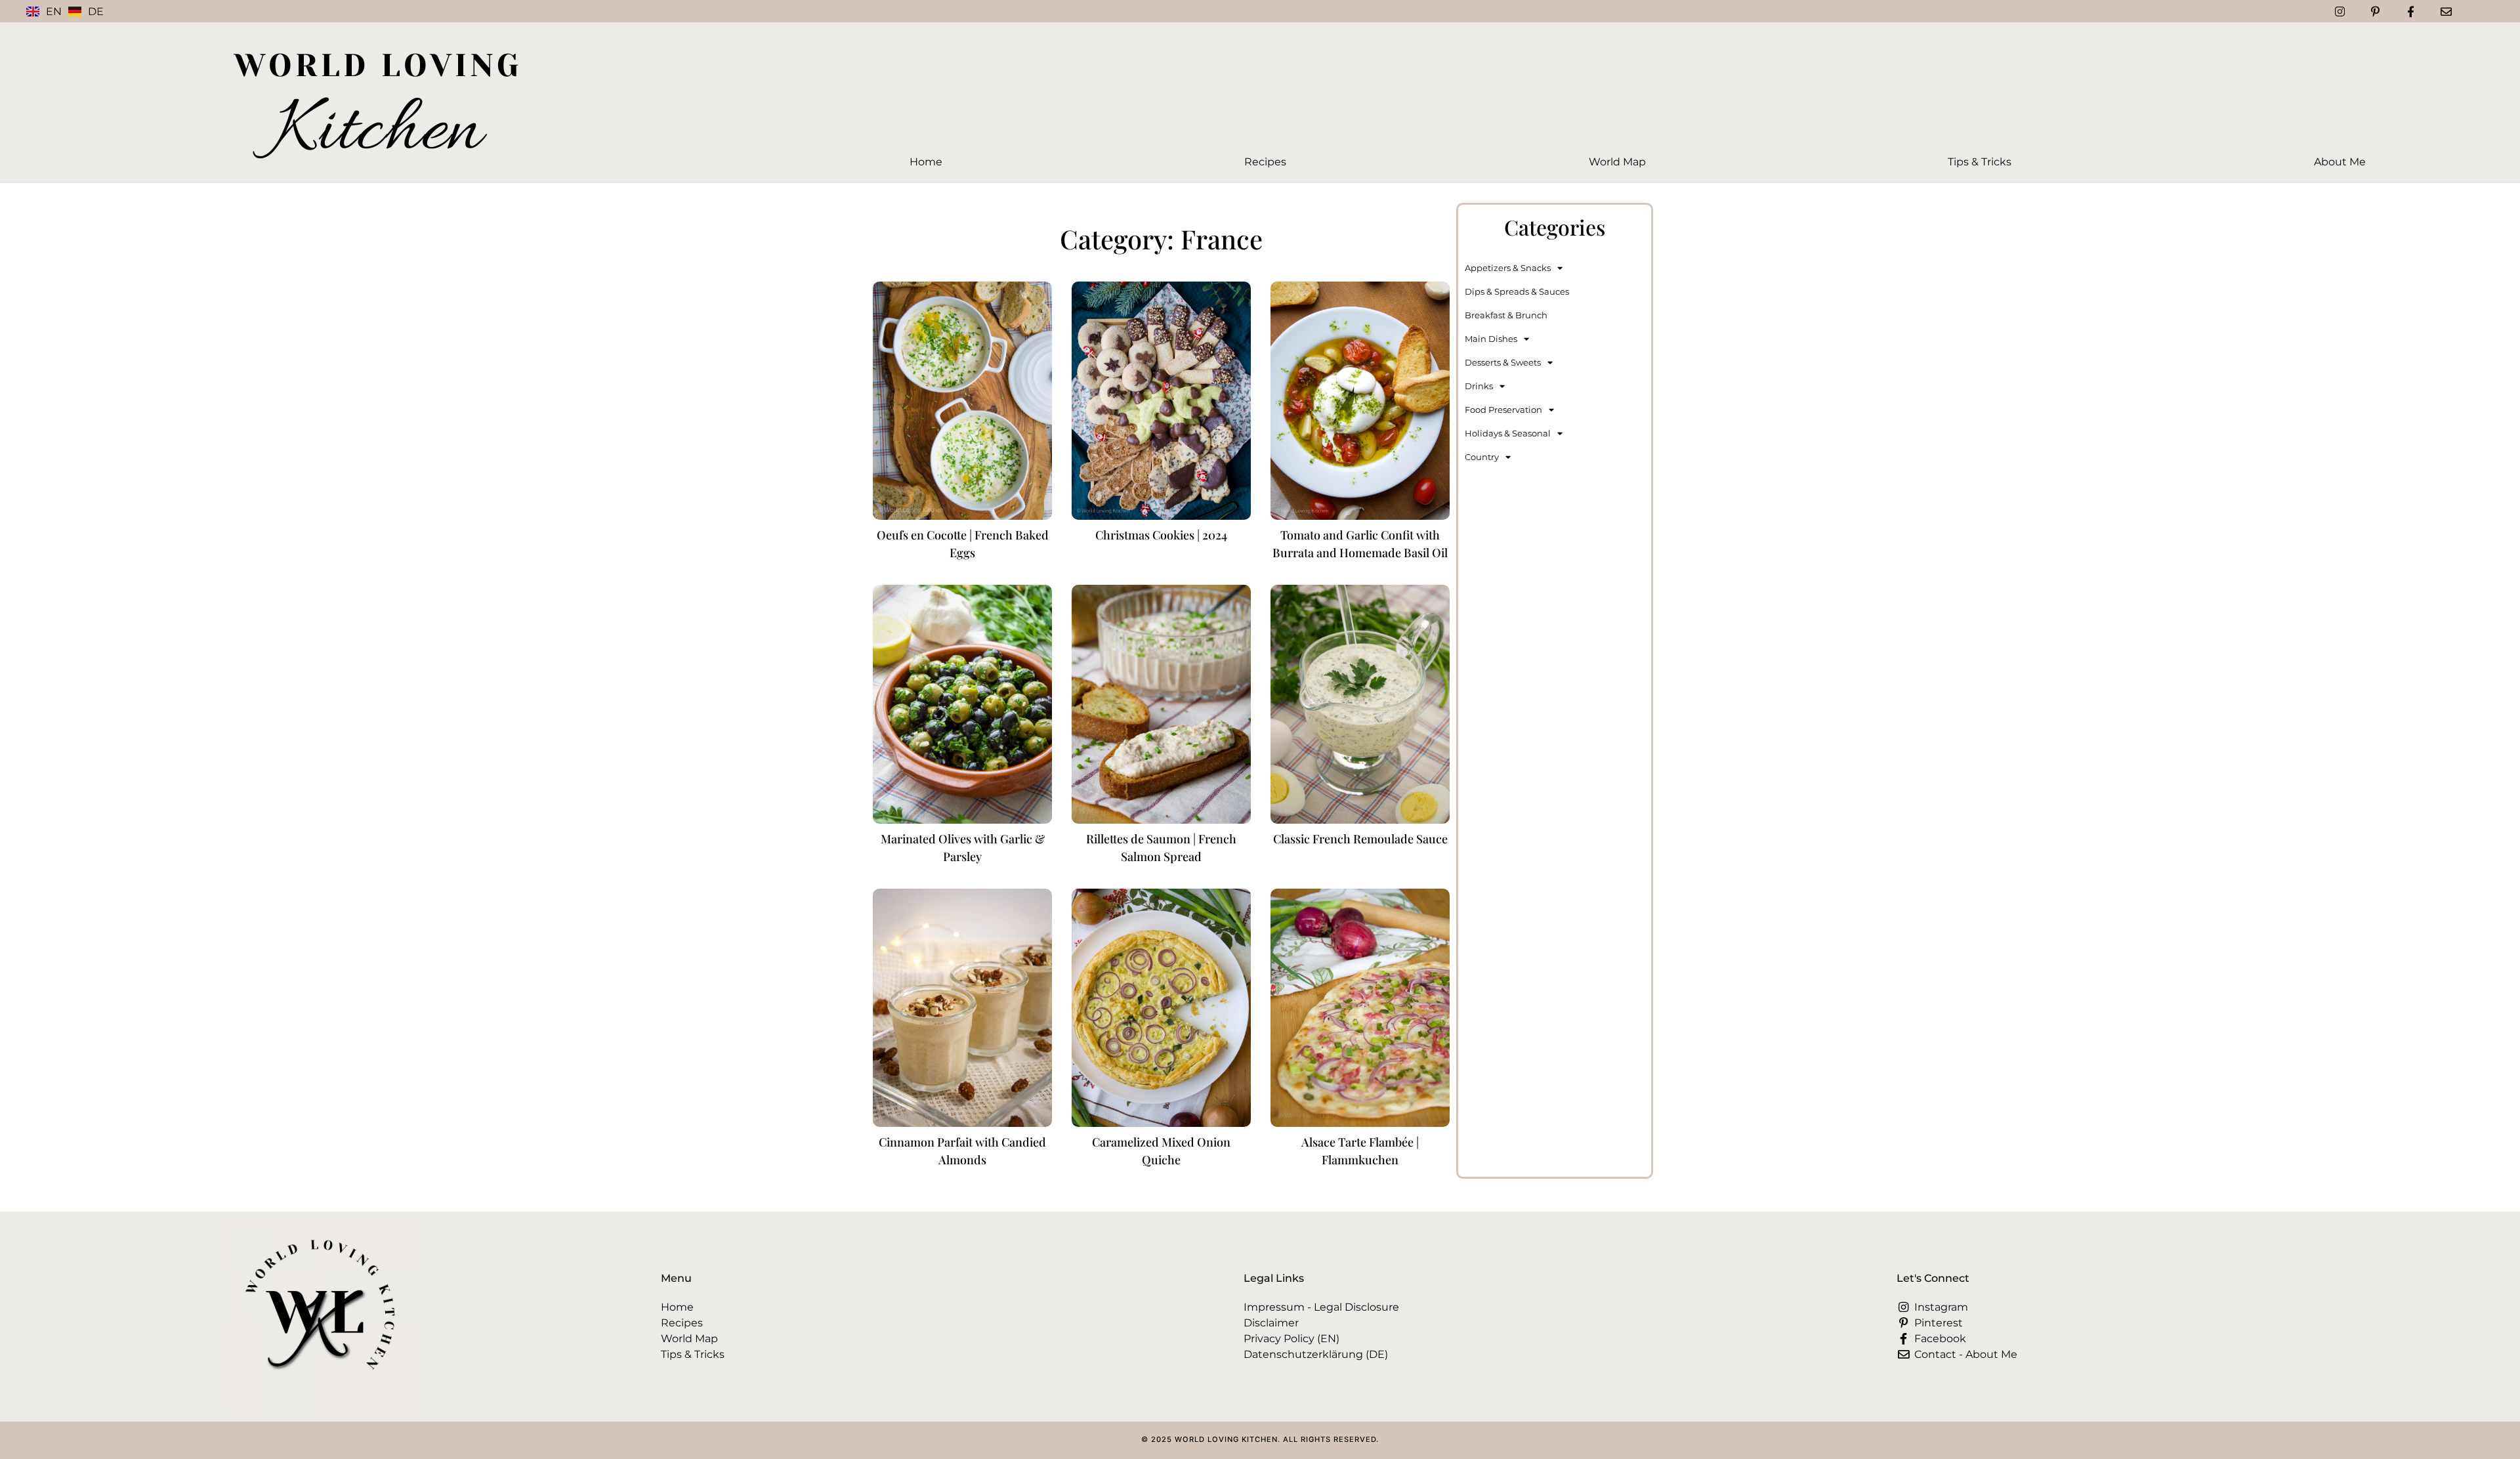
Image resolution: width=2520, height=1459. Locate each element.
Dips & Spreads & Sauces (1517, 291)
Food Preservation (1503, 410)
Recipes (1265, 162)
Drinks (1479, 386)
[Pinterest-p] (2375, 11)
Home (926, 162)
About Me (2340, 162)
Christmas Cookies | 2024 (1161, 535)
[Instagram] (2340, 11)
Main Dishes (1491, 339)
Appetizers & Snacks (1508, 268)
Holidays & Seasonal (1508, 433)
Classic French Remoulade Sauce (1360, 839)
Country (1482, 457)
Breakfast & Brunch (1506, 315)
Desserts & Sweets (1503, 362)
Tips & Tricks (1980, 162)
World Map (1617, 162)
